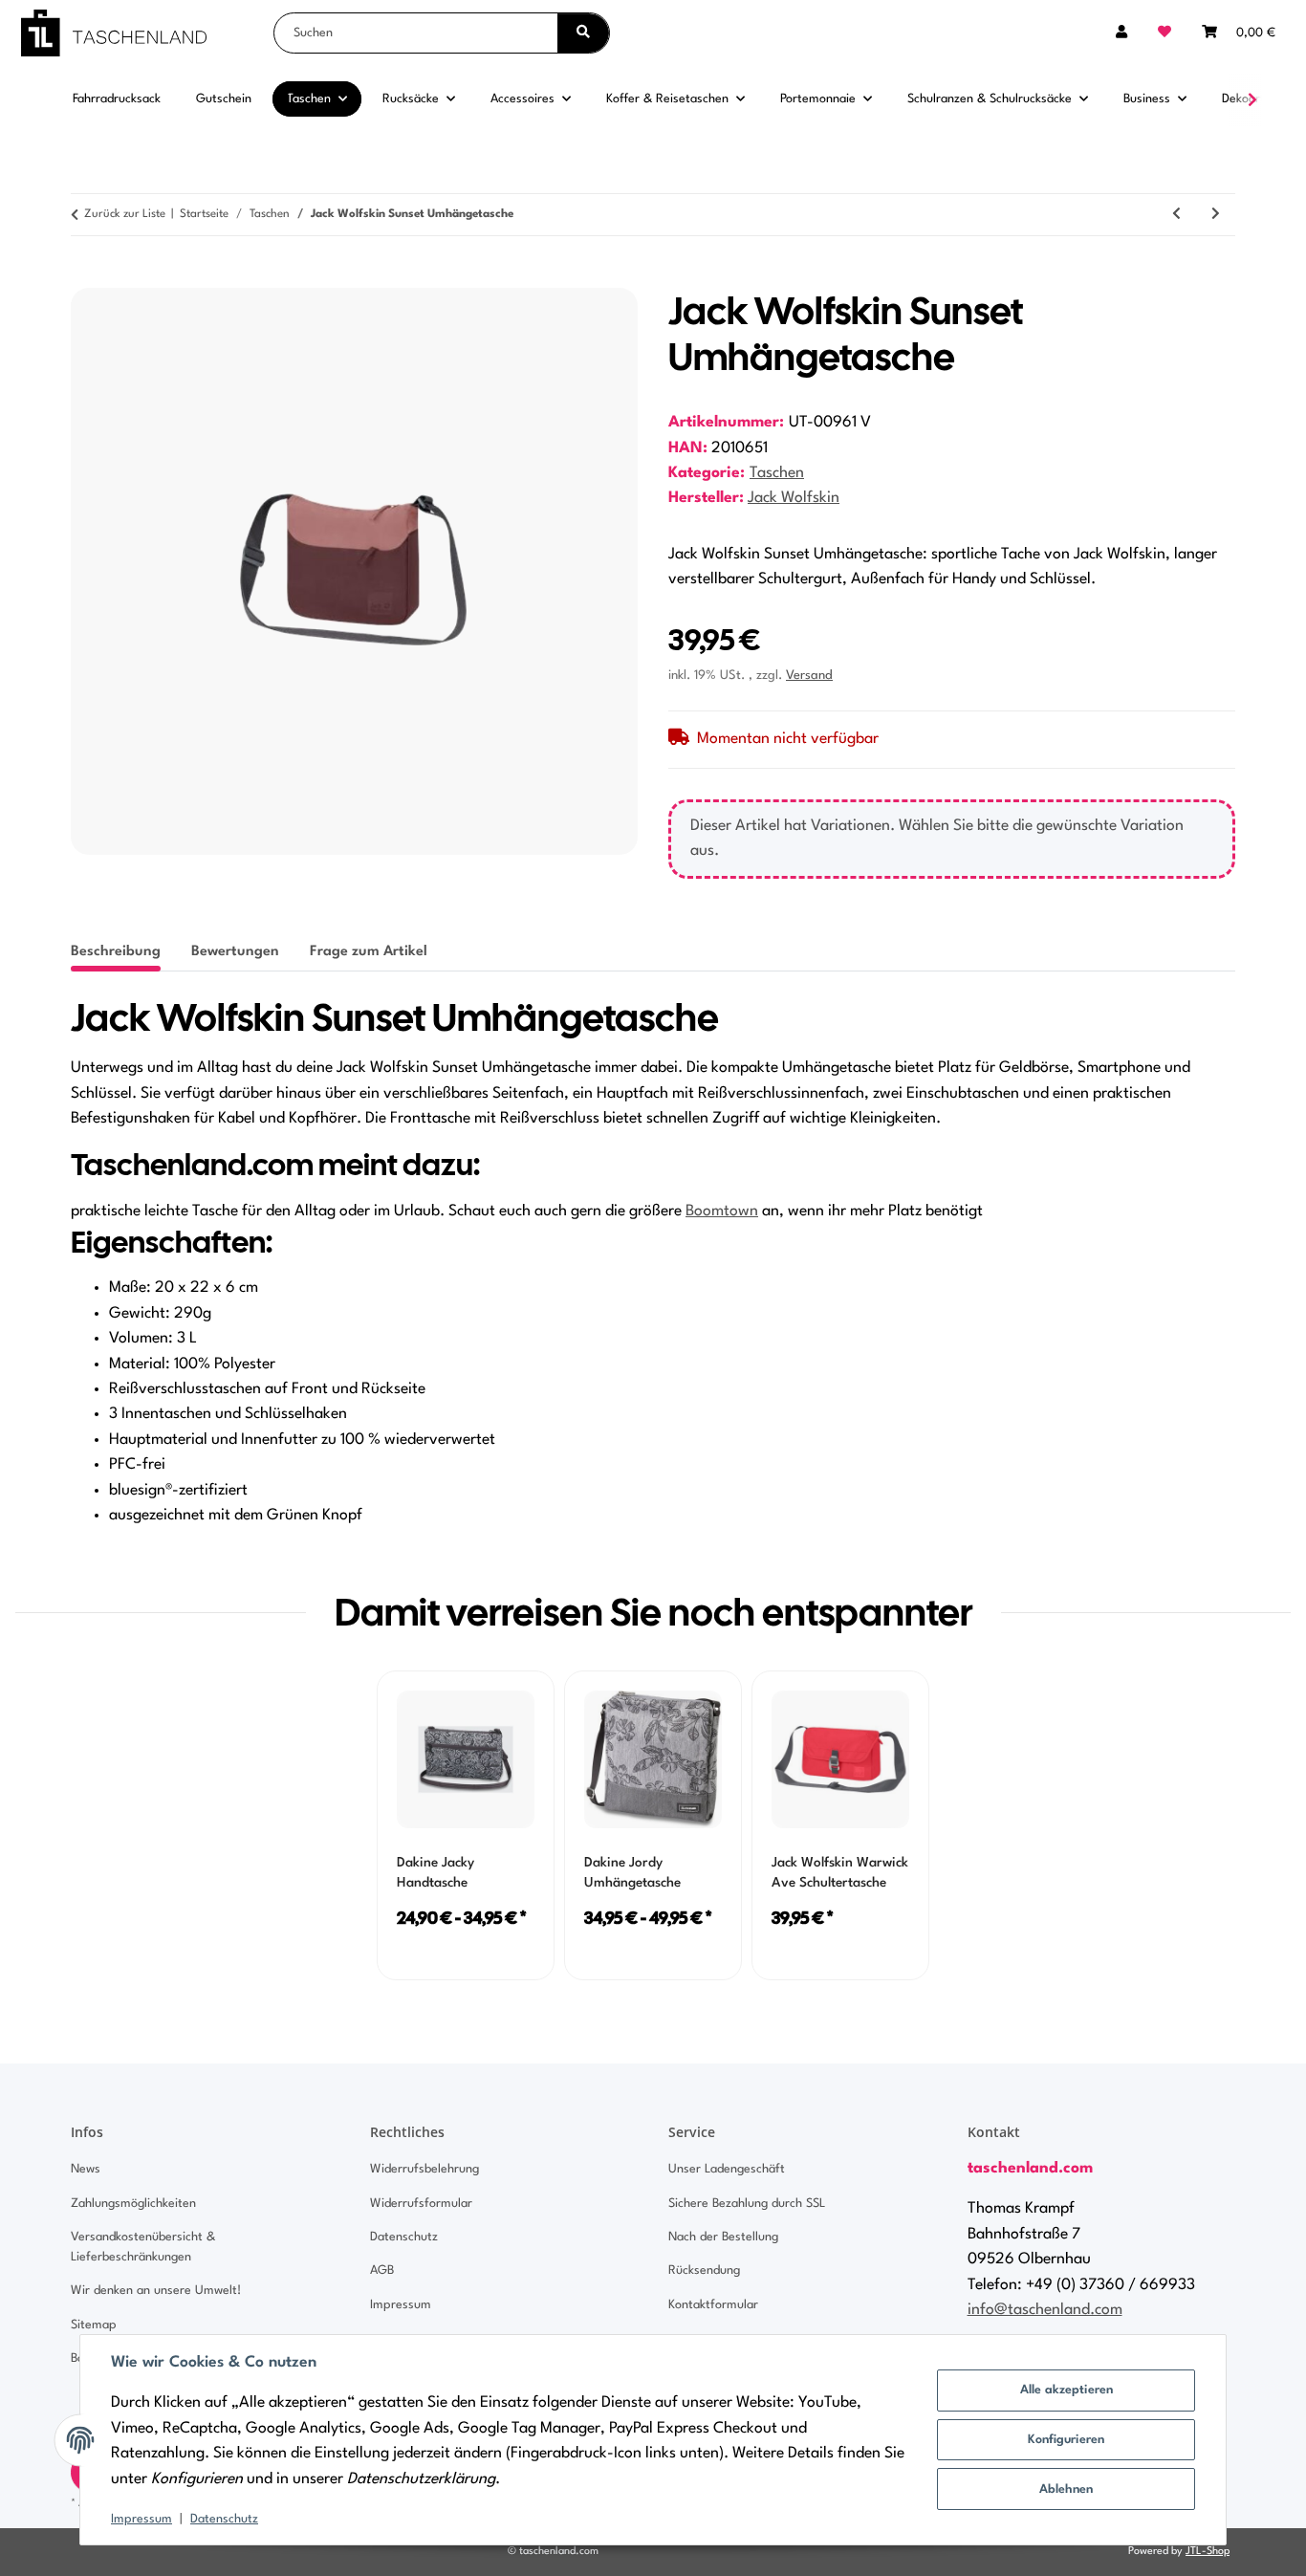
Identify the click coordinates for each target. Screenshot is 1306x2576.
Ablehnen (1066, 2489)
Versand (809, 676)
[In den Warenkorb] (86, 277)
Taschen (777, 473)
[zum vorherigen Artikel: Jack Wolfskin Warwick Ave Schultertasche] (1176, 215)
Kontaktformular (713, 2305)
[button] (1121, 33)
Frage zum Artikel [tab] (369, 952)
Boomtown (722, 1212)
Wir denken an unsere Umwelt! (156, 2291)
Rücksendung (704, 2270)
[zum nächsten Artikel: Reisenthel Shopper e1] (1216, 215)
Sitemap (94, 2325)
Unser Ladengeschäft (727, 2169)
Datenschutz (224, 2519)
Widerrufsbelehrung (424, 2169)
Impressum (141, 2519)
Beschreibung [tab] (116, 952)
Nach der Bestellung (723, 2237)
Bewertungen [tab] (235, 952)
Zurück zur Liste (125, 214)
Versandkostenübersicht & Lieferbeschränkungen (143, 2247)
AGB (382, 2270)
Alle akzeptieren (1067, 2390)
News (86, 2169)
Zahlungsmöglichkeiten (133, 2204)
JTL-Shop (1208, 2552)
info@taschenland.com (1045, 2310)
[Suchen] (583, 33)
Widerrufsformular (421, 2204)
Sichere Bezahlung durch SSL (747, 2204)
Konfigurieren (1066, 2440)
